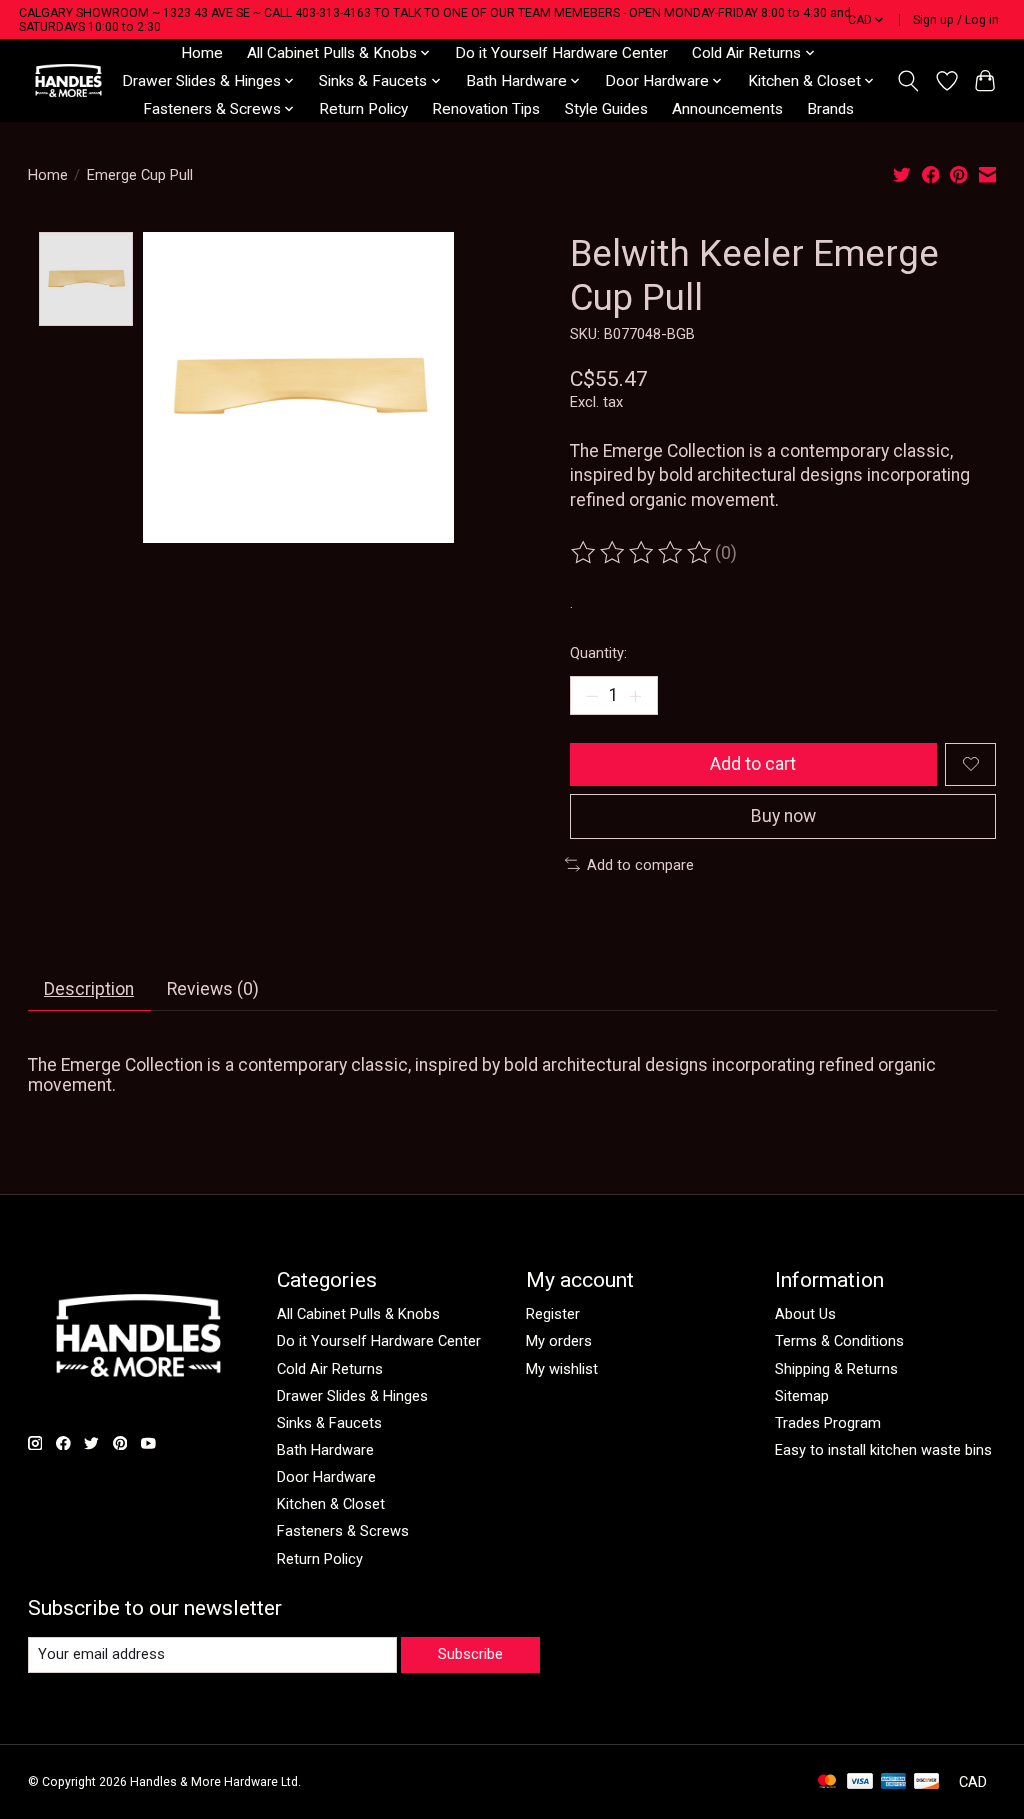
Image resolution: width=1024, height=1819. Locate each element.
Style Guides (606, 109)
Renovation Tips (486, 109)
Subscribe (470, 1654)
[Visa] (860, 1782)
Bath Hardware (325, 1450)
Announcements (727, 109)
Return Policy (363, 109)
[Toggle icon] (907, 81)
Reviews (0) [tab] (213, 989)
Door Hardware (326, 1477)
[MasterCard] (827, 1782)
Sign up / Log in (956, 20)
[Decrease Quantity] (592, 695)
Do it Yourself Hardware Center (561, 53)
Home (202, 53)
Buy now (783, 816)
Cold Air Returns (330, 1369)
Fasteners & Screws (343, 1531)
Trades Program (828, 1423)
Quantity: (598, 653)
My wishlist (562, 1369)
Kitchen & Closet (331, 1504)
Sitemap (802, 1396)
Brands (830, 109)
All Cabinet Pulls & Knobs (358, 1314)
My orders (559, 1341)
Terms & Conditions (839, 1341)
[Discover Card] (927, 1782)
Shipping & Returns (836, 1369)
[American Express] (894, 1782)
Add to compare (640, 865)
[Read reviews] (643, 553)
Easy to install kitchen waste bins (883, 1450)
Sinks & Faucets (329, 1423)
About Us (805, 1314)
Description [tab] (89, 989)
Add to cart (753, 764)
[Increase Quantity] (635, 695)
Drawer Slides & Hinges (352, 1396)
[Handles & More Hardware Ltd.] (68, 80)
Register (553, 1314)
